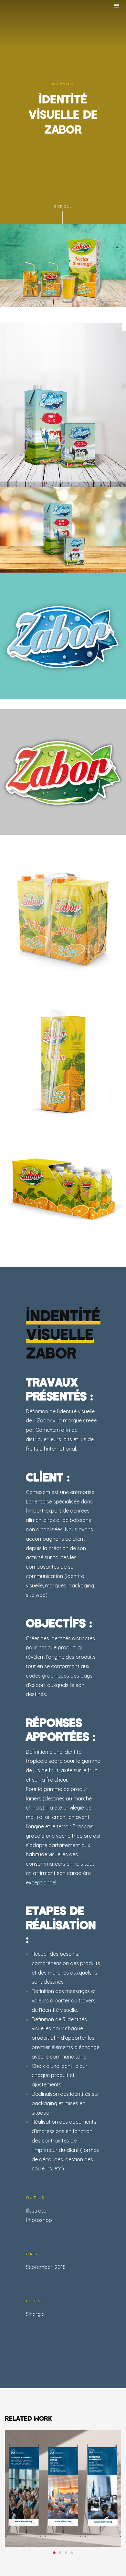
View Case (63, 2448)
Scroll (63, 207)
